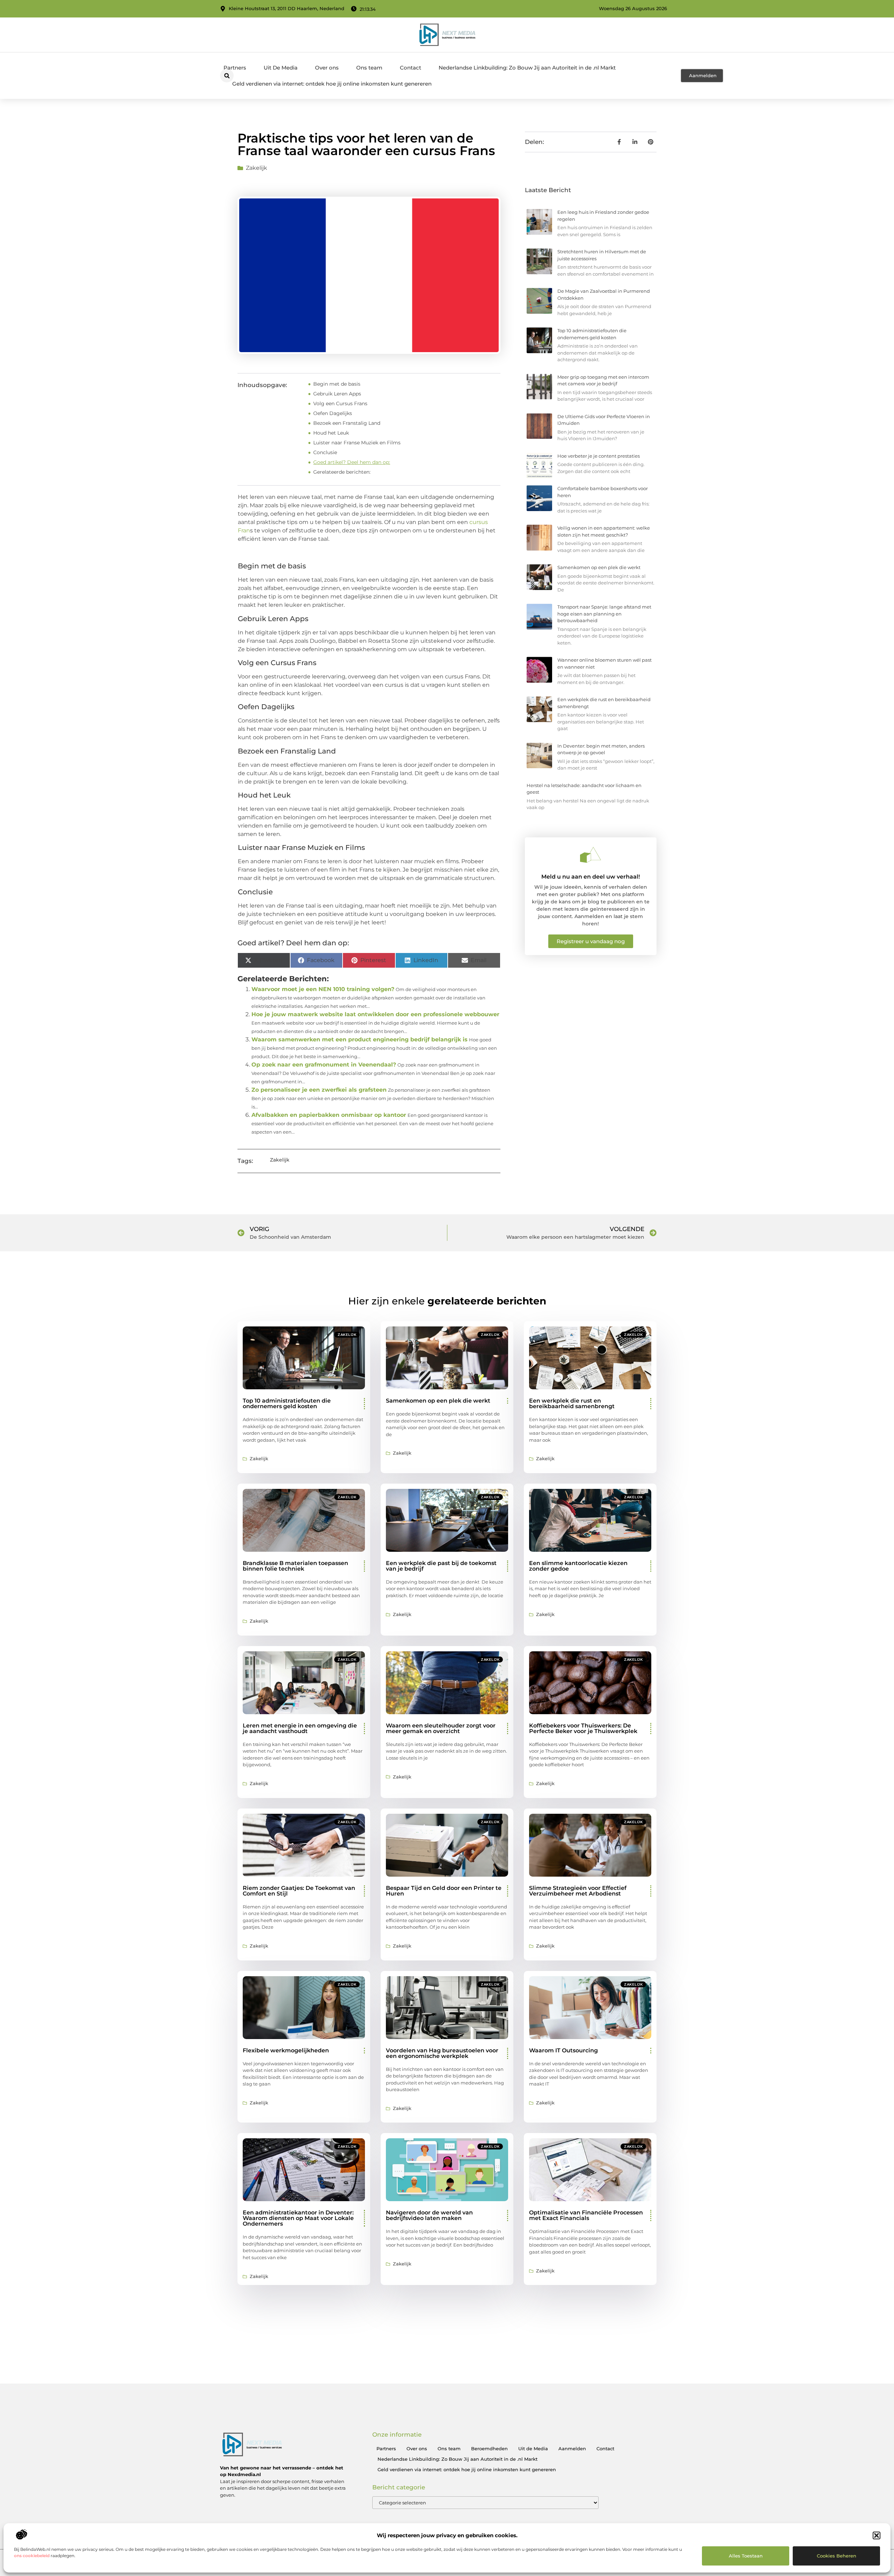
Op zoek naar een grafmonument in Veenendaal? (324, 1065)
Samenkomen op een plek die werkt (599, 567)
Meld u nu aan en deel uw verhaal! (591, 877)
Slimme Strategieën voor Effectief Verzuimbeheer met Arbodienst (578, 1891)
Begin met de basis (337, 384)
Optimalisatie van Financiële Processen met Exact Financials (586, 2215)
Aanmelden (572, 2448)
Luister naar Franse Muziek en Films (357, 443)
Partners (235, 68)
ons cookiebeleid (32, 2556)
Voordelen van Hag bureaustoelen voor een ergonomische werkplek (442, 2053)
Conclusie (325, 452)
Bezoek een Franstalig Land (347, 423)
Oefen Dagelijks (333, 413)
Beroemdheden (489, 2448)
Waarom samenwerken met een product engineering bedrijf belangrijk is (360, 1039)
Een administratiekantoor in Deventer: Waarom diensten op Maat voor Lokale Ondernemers (298, 2218)
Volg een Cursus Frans (340, 403)
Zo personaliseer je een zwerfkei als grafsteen (319, 1090)
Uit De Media (281, 68)
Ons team (369, 68)
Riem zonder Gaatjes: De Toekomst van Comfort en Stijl (299, 1891)
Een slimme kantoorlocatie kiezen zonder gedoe (578, 1566)
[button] (877, 2535)
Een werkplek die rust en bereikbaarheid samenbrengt (572, 1403)
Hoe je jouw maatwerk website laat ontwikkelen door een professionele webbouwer (375, 1014)
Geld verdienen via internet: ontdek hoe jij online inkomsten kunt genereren (332, 84)
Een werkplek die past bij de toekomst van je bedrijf (441, 1566)
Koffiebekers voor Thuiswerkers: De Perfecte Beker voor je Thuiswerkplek (583, 1728)
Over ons (327, 68)
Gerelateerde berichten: (342, 472)
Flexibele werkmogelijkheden (286, 2050)
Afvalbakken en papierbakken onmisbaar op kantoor (329, 1115)
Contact (411, 68)
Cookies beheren (837, 2556)
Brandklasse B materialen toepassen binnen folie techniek (295, 1566)
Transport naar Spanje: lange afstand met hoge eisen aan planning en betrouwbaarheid (604, 614)
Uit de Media (533, 2448)
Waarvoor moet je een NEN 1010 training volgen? (323, 989)
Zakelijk (257, 168)
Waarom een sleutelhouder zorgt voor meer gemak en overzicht (441, 1728)
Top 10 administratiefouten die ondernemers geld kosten (287, 1403)
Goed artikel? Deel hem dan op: (352, 462)
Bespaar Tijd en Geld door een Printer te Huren (444, 1891)
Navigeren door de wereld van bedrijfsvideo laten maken (429, 2215)
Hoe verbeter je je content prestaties (599, 456)
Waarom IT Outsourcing (563, 2050)
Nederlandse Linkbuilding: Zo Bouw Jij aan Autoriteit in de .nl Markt (527, 68)
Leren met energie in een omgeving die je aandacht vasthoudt (300, 1728)
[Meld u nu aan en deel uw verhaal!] (591, 855)
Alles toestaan (746, 2556)
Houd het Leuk (331, 433)
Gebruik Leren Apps (337, 394)
